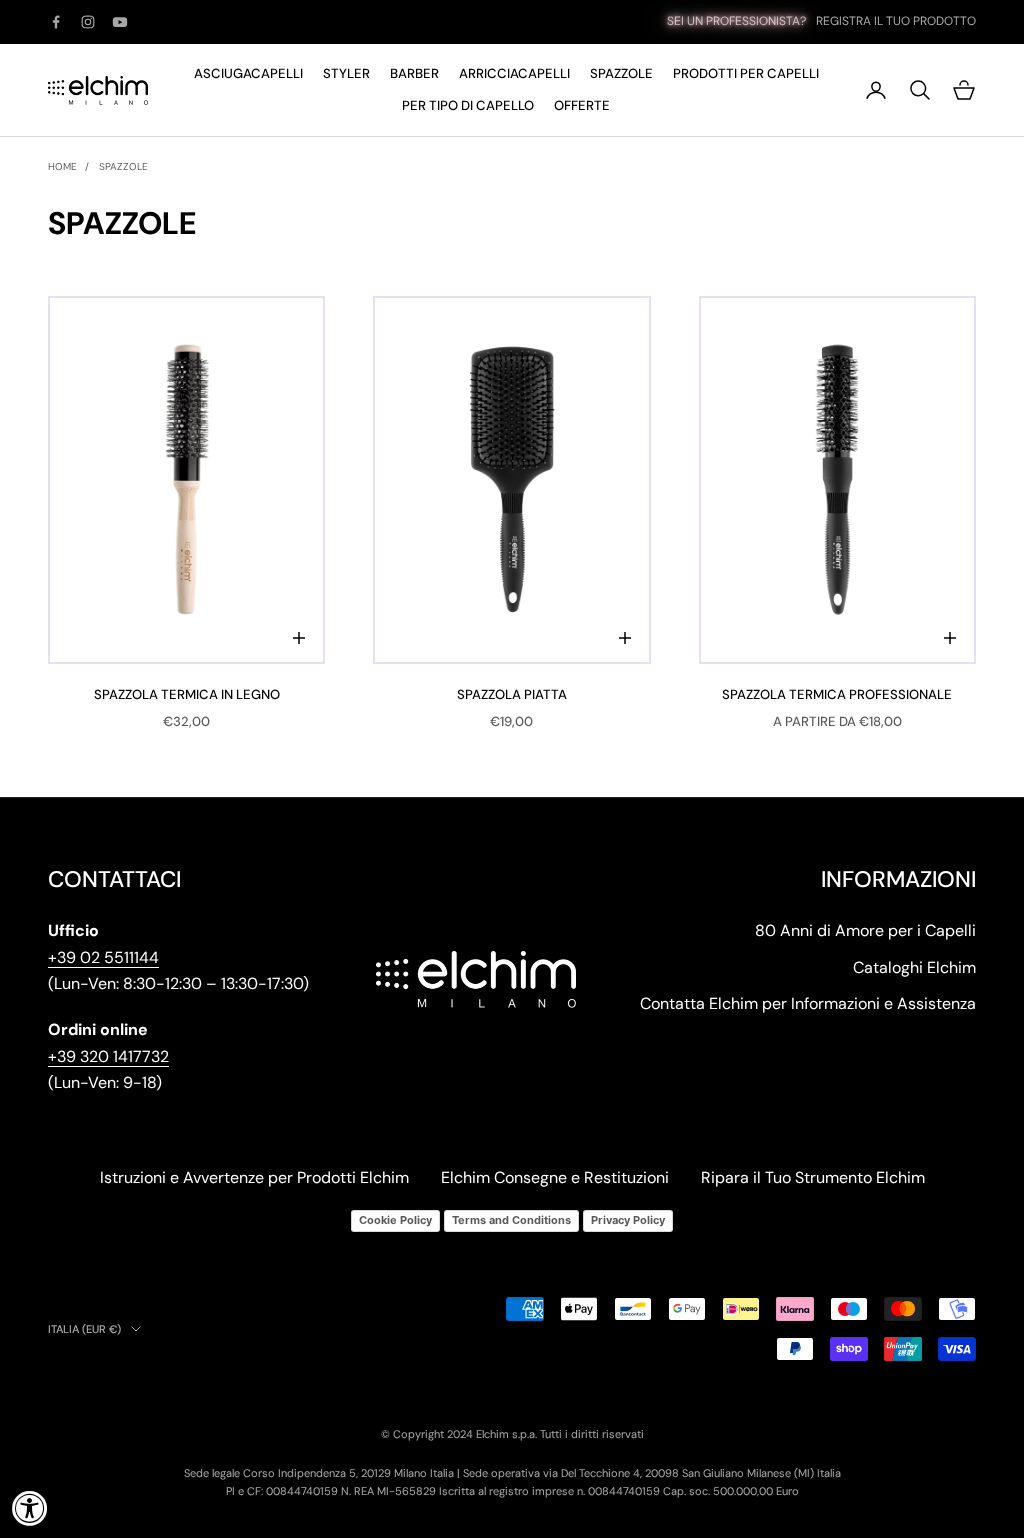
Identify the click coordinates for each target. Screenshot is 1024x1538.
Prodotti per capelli (746, 73)
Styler (346, 73)
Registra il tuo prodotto (896, 21)
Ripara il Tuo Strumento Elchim (813, 1177)
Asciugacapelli (248, 73)
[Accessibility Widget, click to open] (30, 1508)
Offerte (582, 105)
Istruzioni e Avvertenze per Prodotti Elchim (254, 1177)
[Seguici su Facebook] (56, 22)
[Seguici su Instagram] (88, 22)
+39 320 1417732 (108, 1056)
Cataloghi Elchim (914, 967)
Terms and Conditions (511, 1220)
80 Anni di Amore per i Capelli (865, 930)
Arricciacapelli (514, 73)
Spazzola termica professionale (837, 694)
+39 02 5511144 (103, 957)
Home (62, 166)
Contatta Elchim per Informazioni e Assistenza (808, 1003)
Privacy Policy (628, 1220)
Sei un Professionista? (736, 21)
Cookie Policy (395, 1220)
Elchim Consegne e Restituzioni (555, 1177)
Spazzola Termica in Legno (187, 694)
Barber (414, 73)
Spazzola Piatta (512, 694)
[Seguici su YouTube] (120, 22)
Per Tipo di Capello (468, 105)
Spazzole (621, 73)
